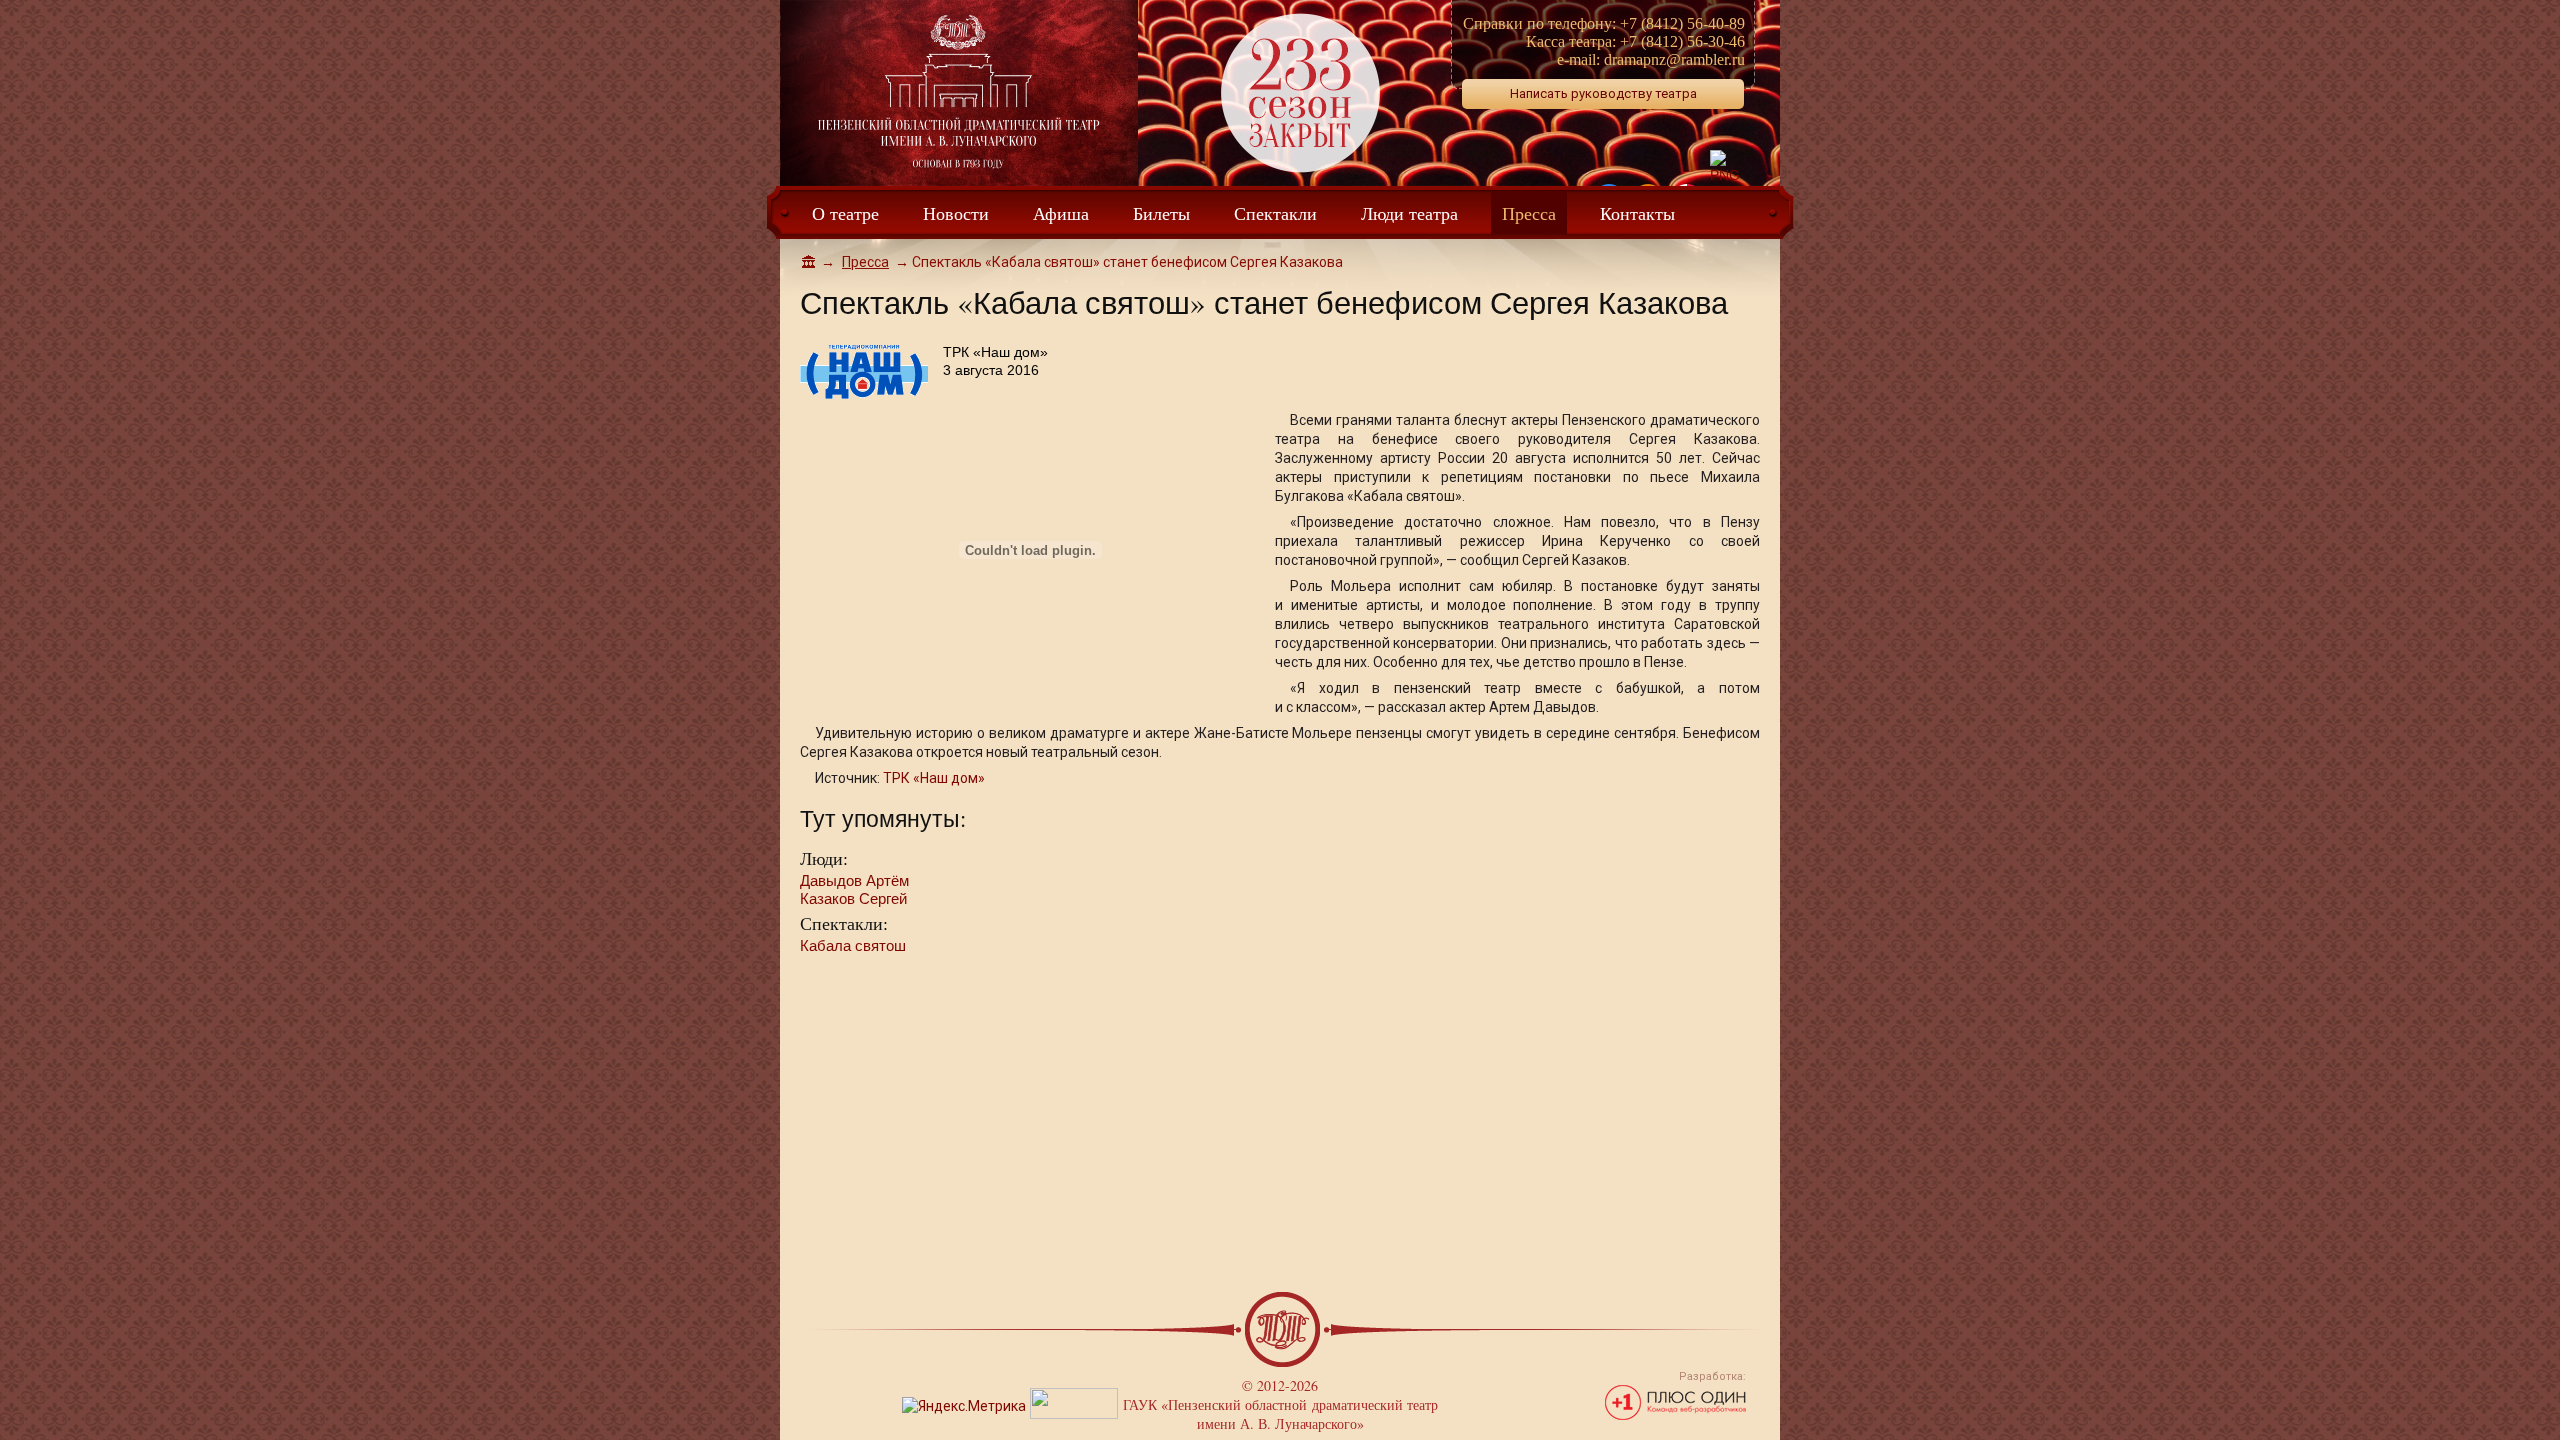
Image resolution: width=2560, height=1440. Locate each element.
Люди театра (1409, 213)
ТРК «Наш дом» (934, 778)
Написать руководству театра (1603, 93)
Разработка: (1712, 1376)
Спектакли (1275, 213)
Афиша (1061, 213)
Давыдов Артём (854, 880)
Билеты (1161, 213)
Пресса (1529, 213)
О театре (845, 213)
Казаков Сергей (853, 898)
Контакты (1637, 213)
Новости (956, 213)
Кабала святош (853, 945)
